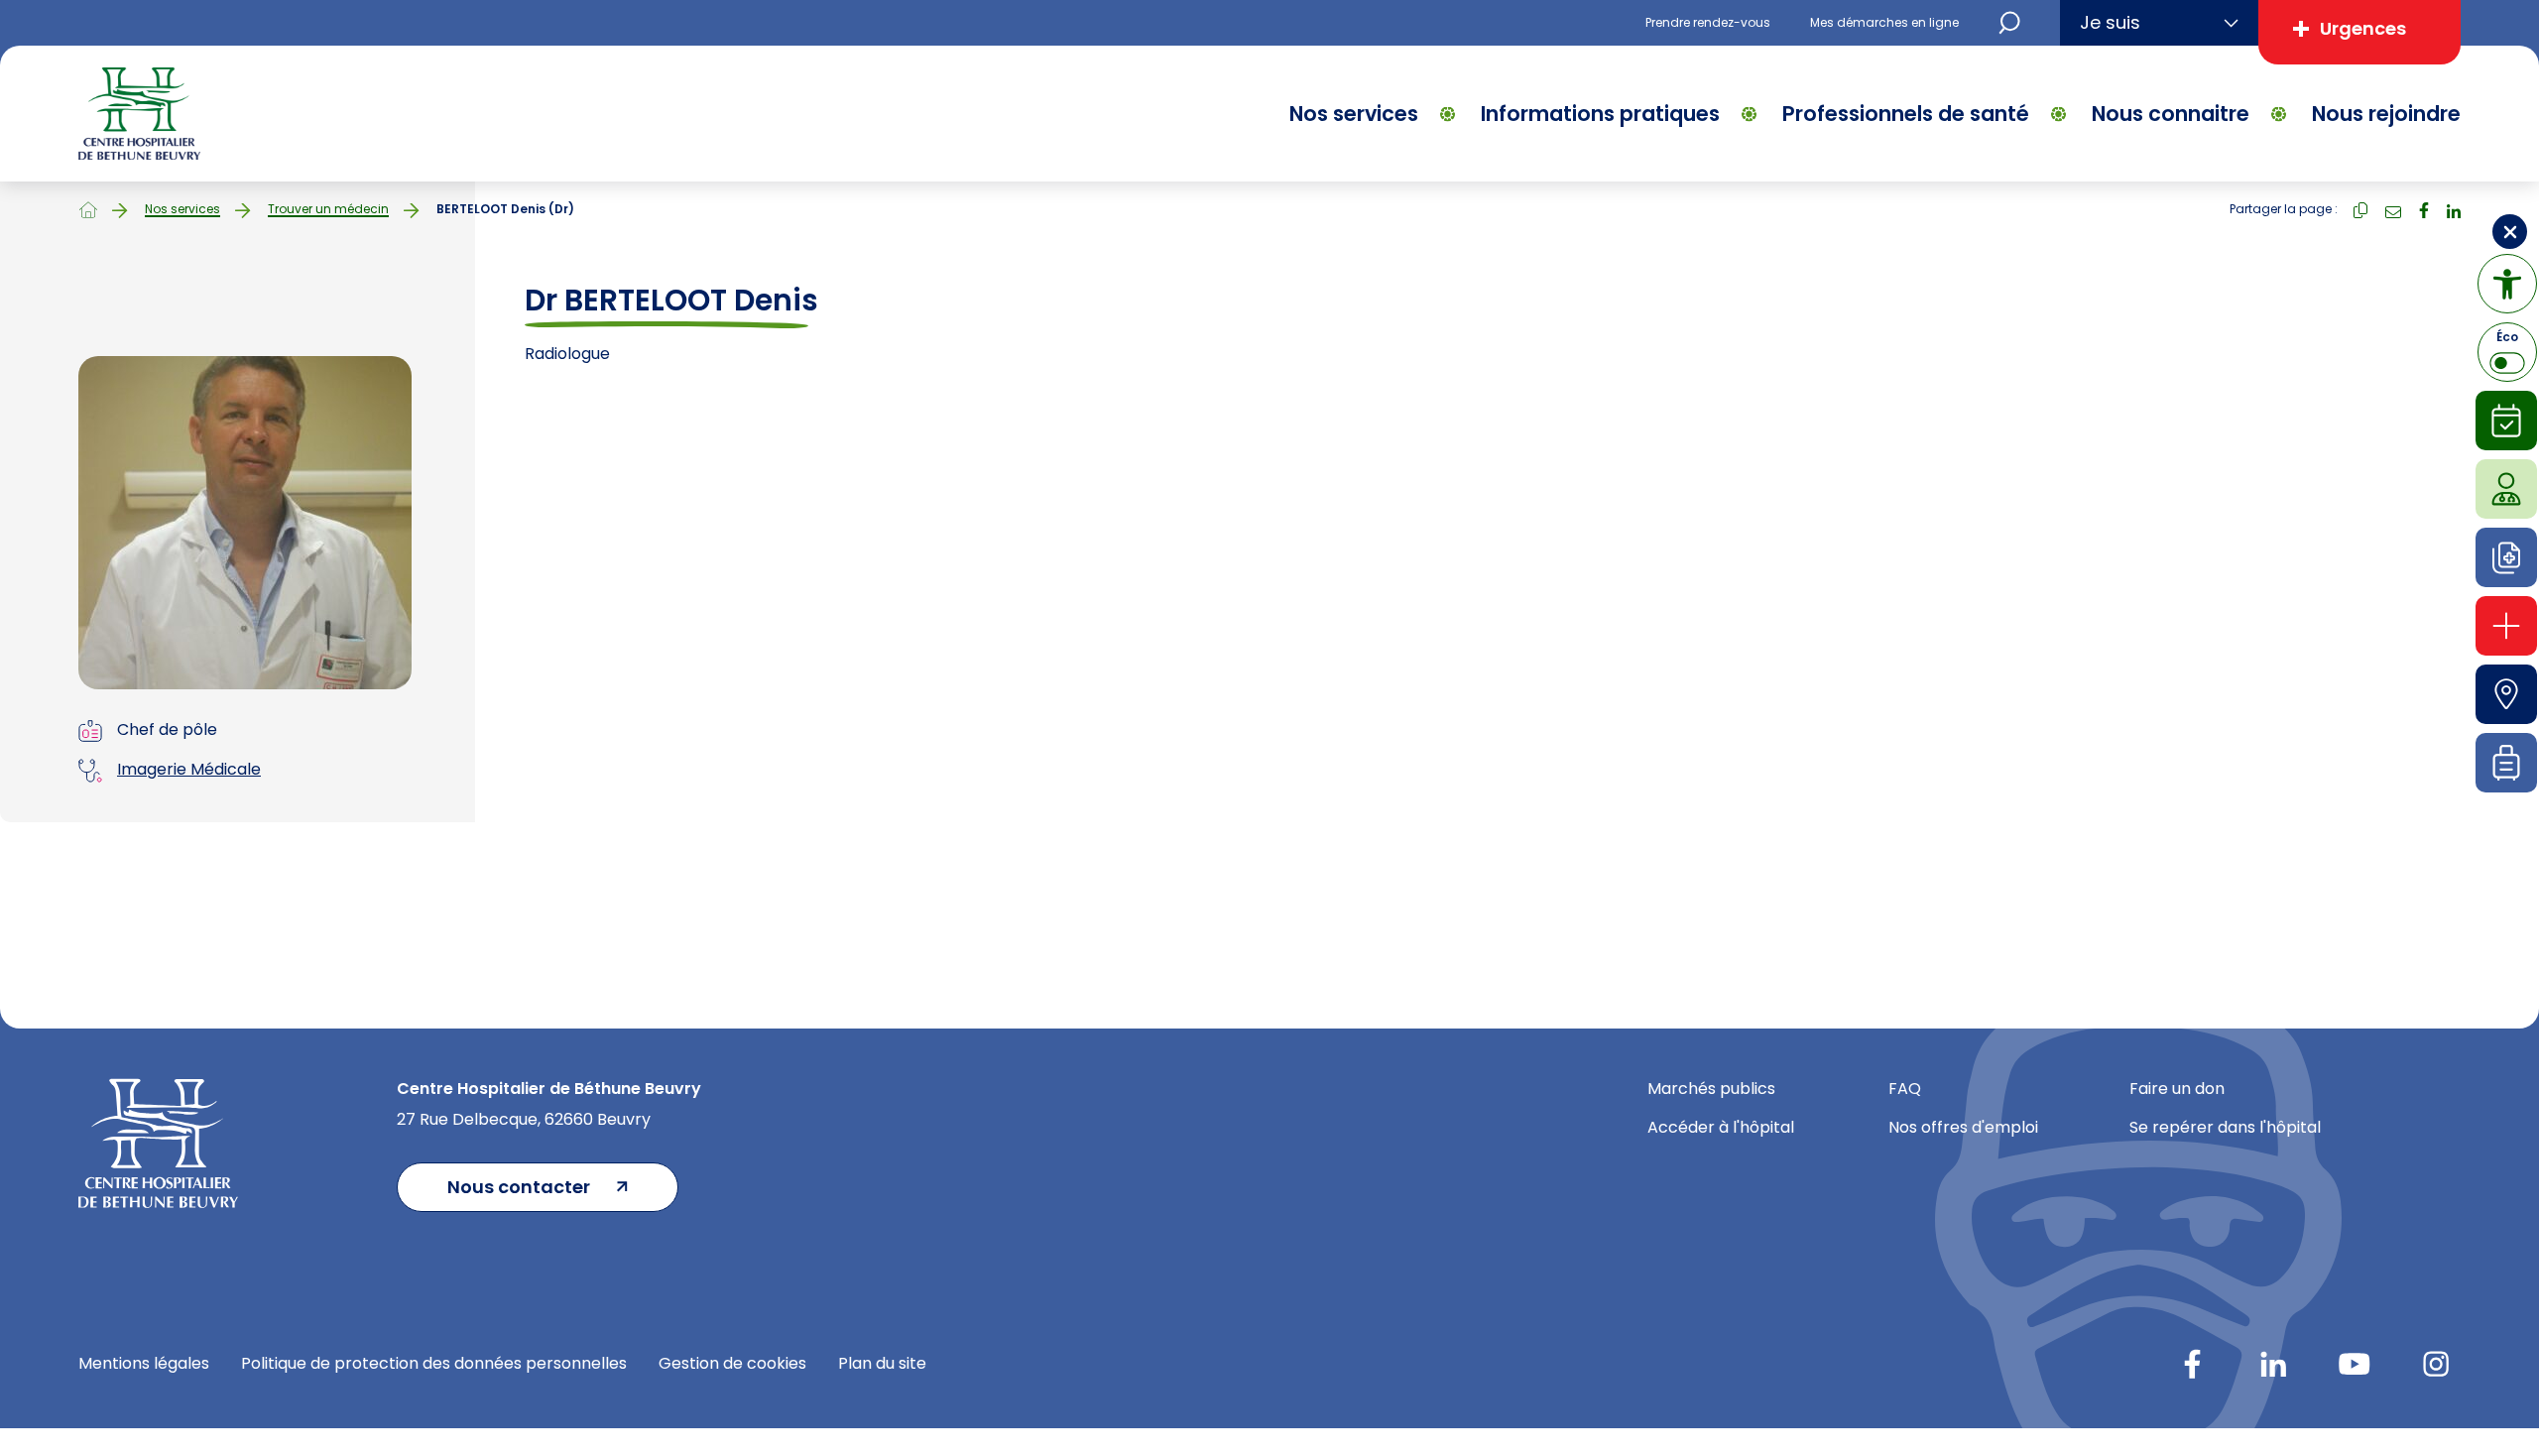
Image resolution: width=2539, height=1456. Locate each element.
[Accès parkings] (2506, 694)
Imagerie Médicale (189, 769)
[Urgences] (2506, 626)
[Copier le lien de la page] (2360, 209)
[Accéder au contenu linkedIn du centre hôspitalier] (2273, 1364)
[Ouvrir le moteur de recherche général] (2009, 23)
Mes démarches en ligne (1884, 22)
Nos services (1354, 114)
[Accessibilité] (2507, 284)
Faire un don (2177, 1089)
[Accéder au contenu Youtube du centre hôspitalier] (2355, 1364)
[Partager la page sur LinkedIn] (2454, 209)
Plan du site (882, 1363)
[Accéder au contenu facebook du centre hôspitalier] (2192, 1364)
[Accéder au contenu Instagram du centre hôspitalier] (2436, 1364)
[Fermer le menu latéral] (2510, 232)
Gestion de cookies (732, 1363)
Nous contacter (519, 1187)
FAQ (1905, 1089)
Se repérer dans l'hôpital (2225, 1127)
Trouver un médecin (328, 209)
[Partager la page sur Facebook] (2424, 209)
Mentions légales (144, 1363)
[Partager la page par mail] (2393, 209)
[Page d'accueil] (88, 210)
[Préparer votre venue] (2506, 763)
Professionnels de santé (1906, 114)
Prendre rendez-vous (1708, 22)
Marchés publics (1711, 1089)
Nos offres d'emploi (1963, 1127)
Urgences (2363, 28)
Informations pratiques (1600, 114)
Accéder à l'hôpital (1721, 1127)
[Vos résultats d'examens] (2506, 557)
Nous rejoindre (2386, 114)
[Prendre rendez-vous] (2506, 421)
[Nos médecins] (2506, 489)
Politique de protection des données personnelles (434, 1363)
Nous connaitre (2171, 114)
